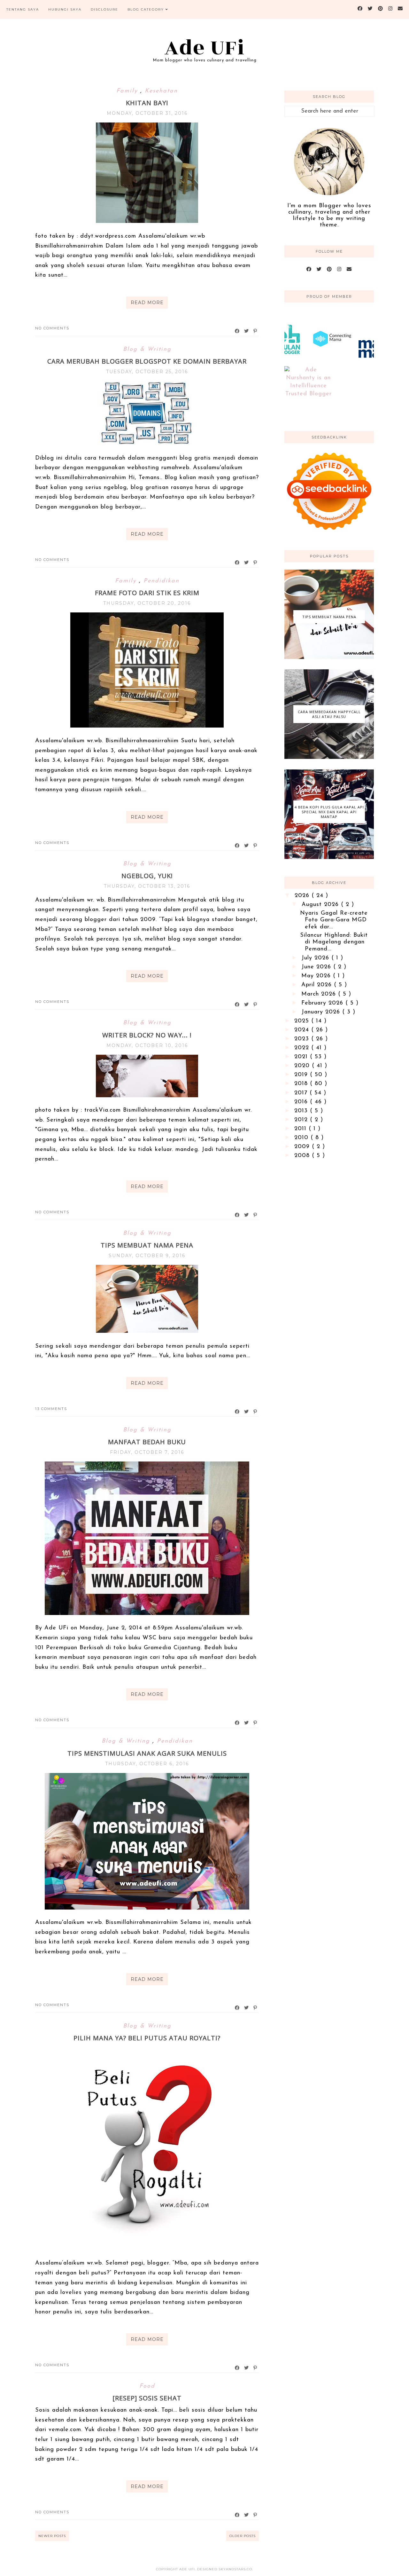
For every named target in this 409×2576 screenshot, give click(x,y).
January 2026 (322, 1012)
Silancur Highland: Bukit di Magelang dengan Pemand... (334, 942)
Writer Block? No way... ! (147, 1035)
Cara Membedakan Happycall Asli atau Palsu (329, 714)
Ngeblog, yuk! (147, 876)
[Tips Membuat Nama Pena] (147, 1332)
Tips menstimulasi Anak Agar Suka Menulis (147, 1753)
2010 (302, 1138)
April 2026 (318, 985)
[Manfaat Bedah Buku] (147, 1614)
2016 (302, 1102)
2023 (303, 1039)
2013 (302, 1111)
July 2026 (316, 958)
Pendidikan (161, 581)
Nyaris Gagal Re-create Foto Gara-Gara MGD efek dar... (334, 920)
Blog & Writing (147, 350)
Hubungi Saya (65, 9)
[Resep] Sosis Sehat (147, 2398)
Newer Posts (52, 2536)
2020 (303, 1066)
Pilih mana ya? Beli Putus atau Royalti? (147, 2038)
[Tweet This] (247, 331)
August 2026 (321, 905)
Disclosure (104, 9)
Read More (147, 303)
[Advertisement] (329, 1268)
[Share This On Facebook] (237, 331)
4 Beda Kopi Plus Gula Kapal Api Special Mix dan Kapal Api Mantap (329, 812)
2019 (302, 1075)
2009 (303, 1147)
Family (128, 91)
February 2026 (323, 1003)
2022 (303, 1048)
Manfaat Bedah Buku (147, 1442)
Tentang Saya (23, 9)
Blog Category (146, 9)
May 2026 (317, 976)
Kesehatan (161, 91)
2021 (302, 1057)
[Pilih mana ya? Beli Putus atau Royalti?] (147, 2249)
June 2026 (317, 967)
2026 (303, 896)
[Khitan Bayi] (147, 222)
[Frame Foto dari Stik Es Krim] (147, 726)
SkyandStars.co (235, 2569)
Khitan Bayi (147, 103)
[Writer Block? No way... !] (147, 1096)
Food (147, 2386)
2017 (302, 1093)
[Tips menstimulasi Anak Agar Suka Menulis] (147, 1908)
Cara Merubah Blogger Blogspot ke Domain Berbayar (147, 361)
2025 (303, 1021)
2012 (302, 1120)
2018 (302, 1084)
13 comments (51, 1409)
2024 (303, 1030)
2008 (303, 1156)
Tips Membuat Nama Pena (147, 1245)
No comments (52, 328)
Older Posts (243, 2536)
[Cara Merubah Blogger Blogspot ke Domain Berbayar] (147, 444)
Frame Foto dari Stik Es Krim (147, 593)
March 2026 (320, 994)
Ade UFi (205, 48)
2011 (301, 1129)
